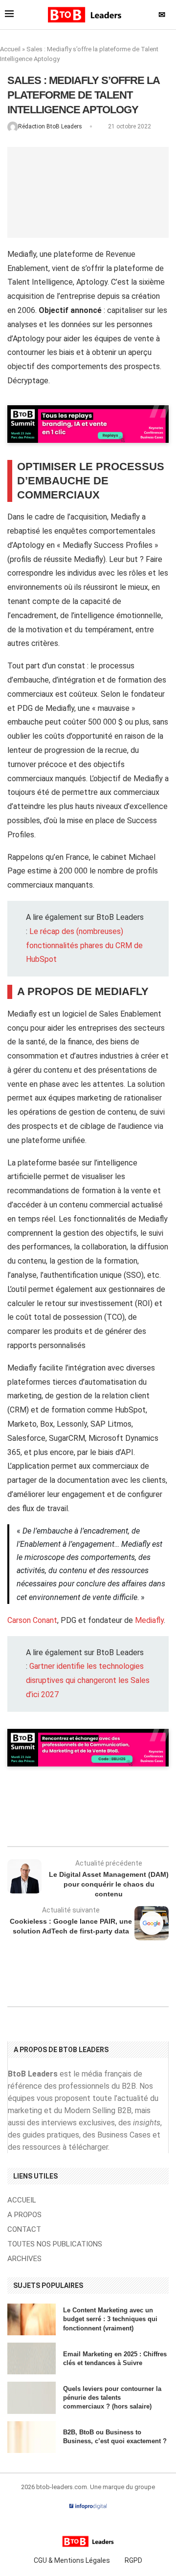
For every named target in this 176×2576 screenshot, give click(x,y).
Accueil (10, 49)
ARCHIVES (24, 2259)
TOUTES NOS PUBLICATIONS (55, 2244)
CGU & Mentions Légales (72, 2560)
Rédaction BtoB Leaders (51, 126)
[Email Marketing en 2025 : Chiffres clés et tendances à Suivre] (32, 2358)
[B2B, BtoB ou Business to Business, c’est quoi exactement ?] (32, 2437)
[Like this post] (91, 1820)
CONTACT (24, 2230)
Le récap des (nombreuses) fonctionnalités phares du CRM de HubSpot (84, 945)
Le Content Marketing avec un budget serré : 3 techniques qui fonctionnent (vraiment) (110, 2319)
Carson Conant (32, 1620)
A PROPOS (24, 2215)
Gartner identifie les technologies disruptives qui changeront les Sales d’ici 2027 (88, 1680)
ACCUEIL (22, 2200)
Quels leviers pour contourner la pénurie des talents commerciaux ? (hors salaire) (112, 2398)
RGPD (133, 2560)
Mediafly (149, 1620)
